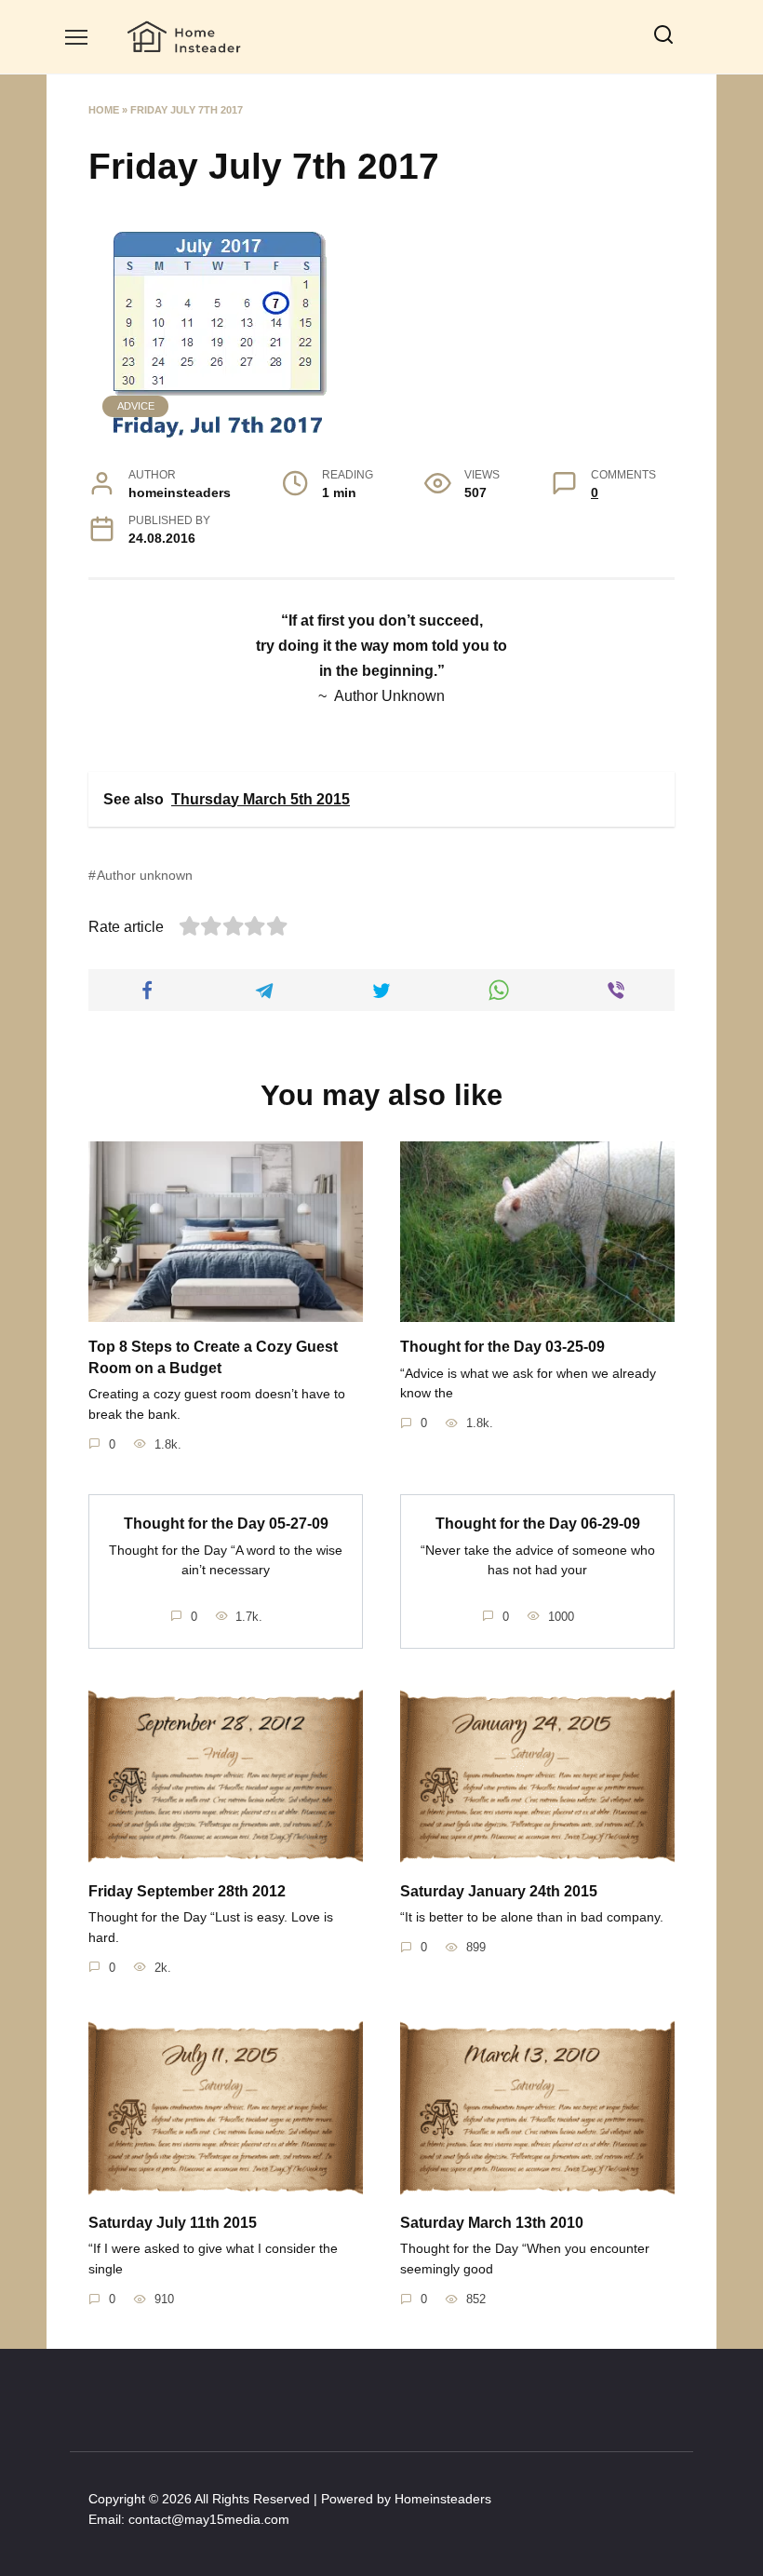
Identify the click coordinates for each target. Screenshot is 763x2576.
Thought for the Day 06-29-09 (538, 1524)
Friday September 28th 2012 (187, 1890)
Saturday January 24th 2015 (499, 1890)
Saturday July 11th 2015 (173, 2223)
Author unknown (145, 875)
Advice (136, 406)
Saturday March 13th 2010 (492, 2223)
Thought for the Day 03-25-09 (502, 1347)
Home (104, 110)
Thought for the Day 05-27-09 (226, 1524)
